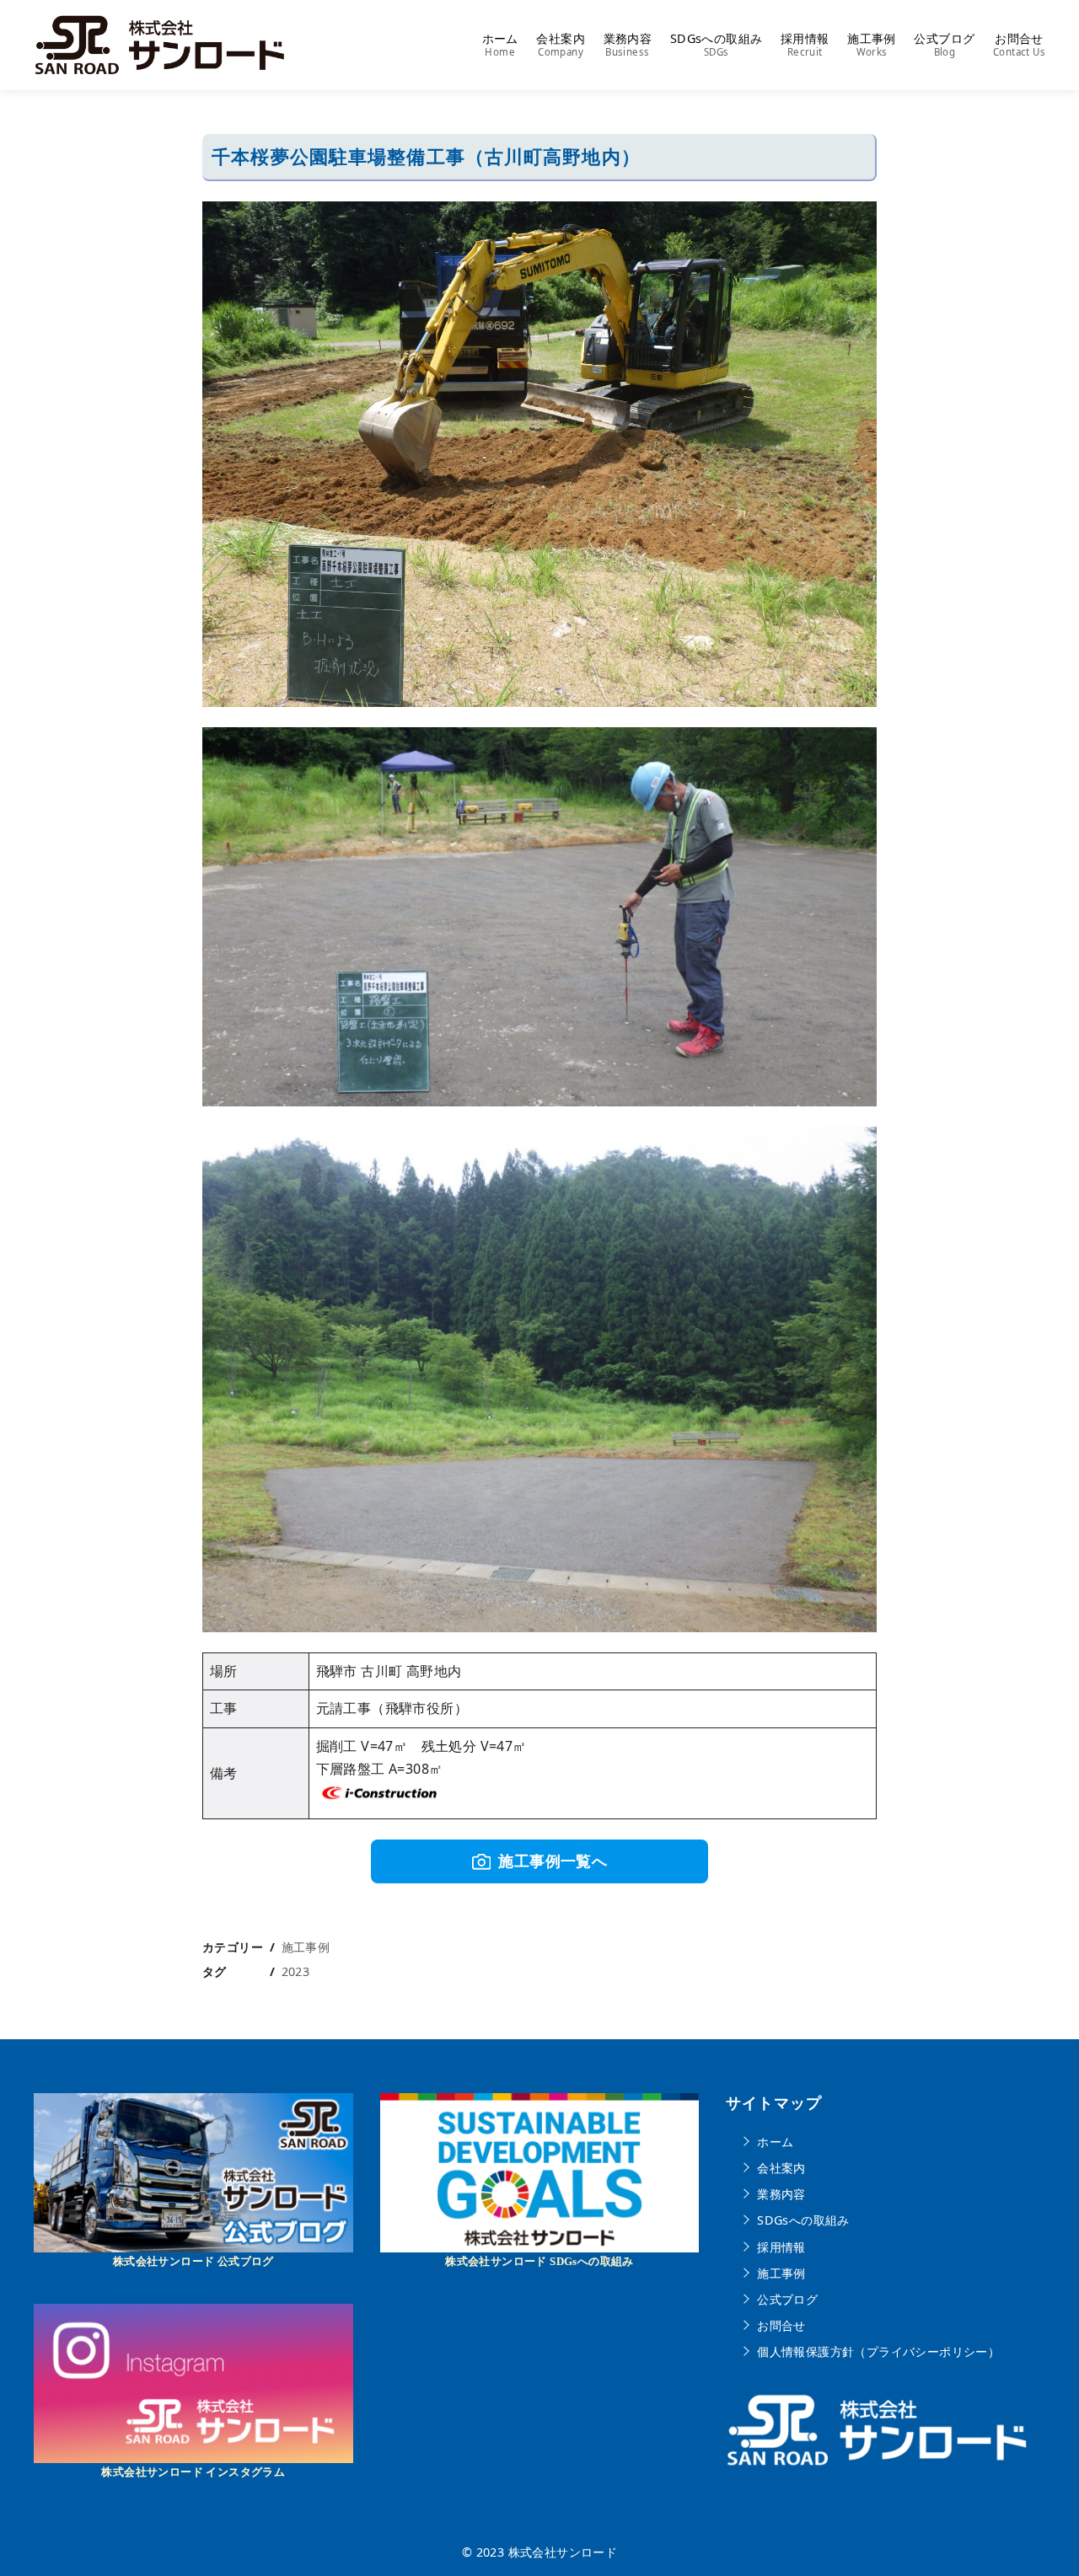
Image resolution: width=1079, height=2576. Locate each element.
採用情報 (805, 45)
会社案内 (561, 45)
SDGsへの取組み (717, 45)
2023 (296, 1971)
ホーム (500, 45)
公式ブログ (944, 45)
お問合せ (1019, 45)
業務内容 (628, 45)
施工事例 (872, 45)
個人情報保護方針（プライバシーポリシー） (878, 2351)
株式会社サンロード (563, 2552)
